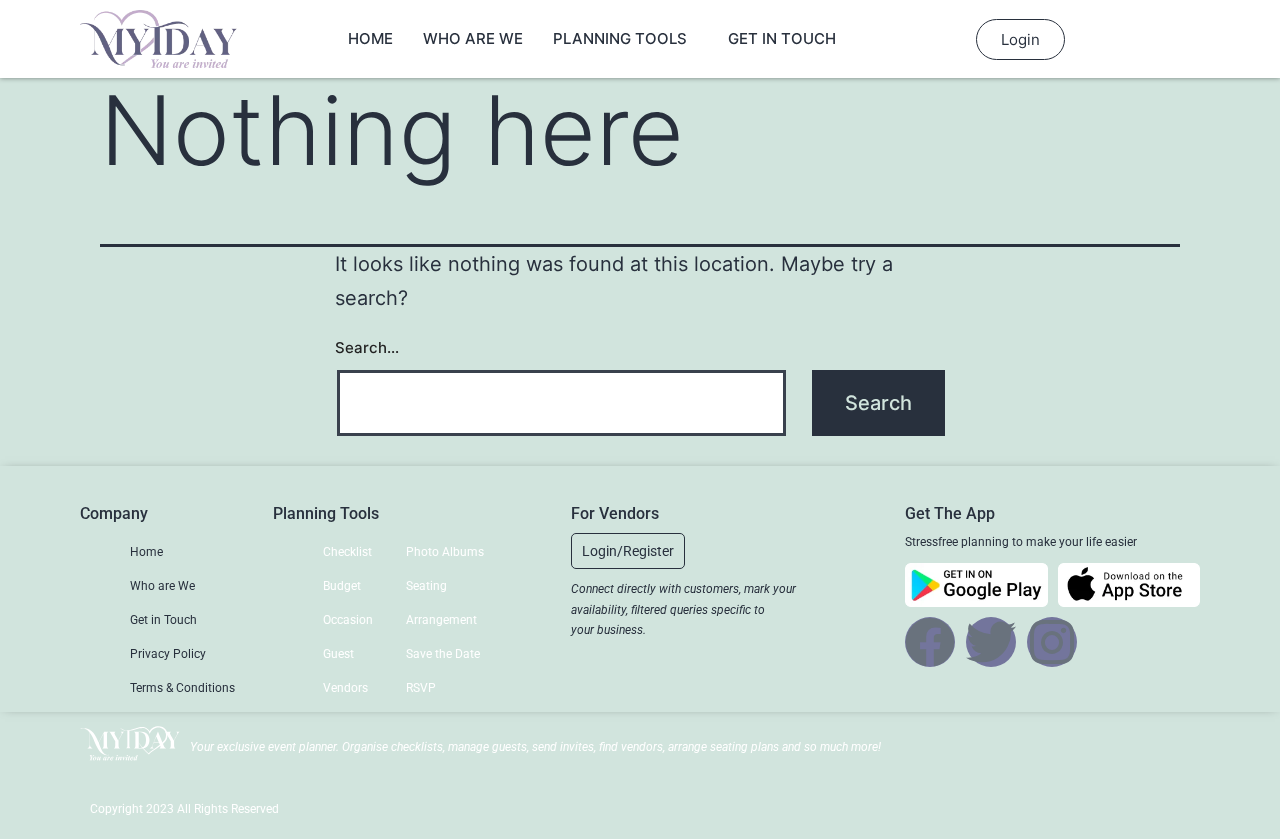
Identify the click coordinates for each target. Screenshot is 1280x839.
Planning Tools (620, 38)
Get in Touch (782, 38)
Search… (367, 347)
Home (370, 38)
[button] (628, 551)
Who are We (473, 38)
